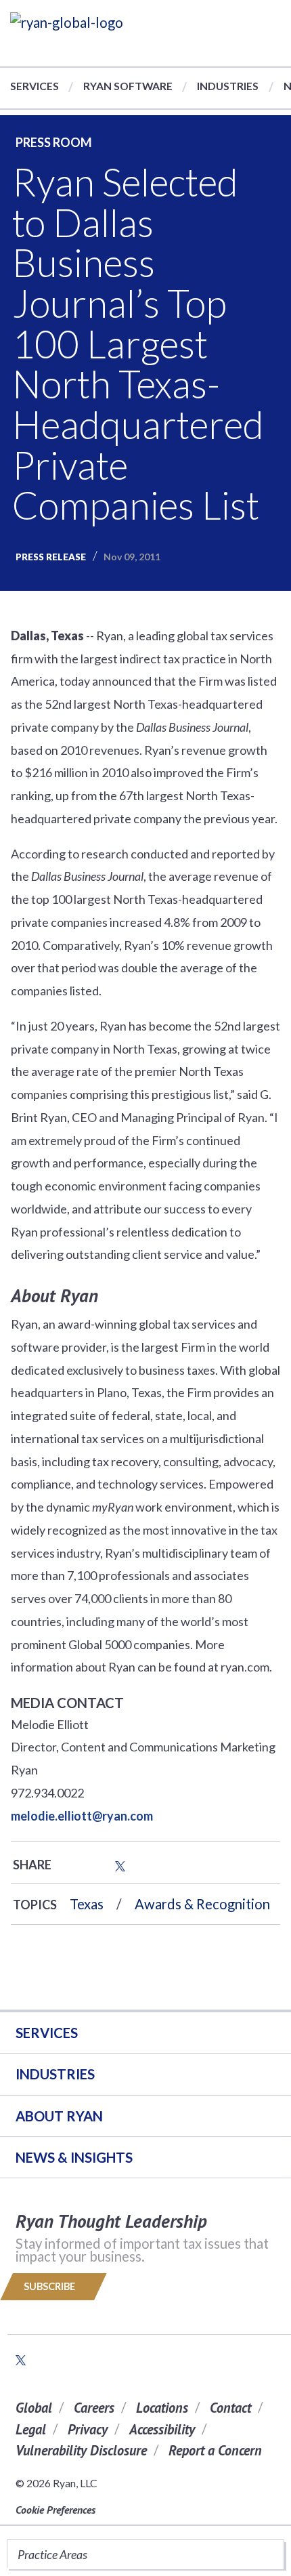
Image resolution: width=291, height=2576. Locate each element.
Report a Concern (215, 2450)
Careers (94, 2408)
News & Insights (74, 2157)
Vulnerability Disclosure (81, 2450)
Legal (31, 2429)
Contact (230, 2408)
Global (34, 2408)
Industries (228, 86)
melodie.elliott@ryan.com (82, 1816)
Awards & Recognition (202, 1904)
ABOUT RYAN (59, 2116)
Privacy (88, 2429)
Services (35, 86)
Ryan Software (128, 86)
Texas (87, 1904)
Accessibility (162, 2429)
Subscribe (50, 2286)
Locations (162, 2408)
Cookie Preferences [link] (55, 2510)
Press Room (54, 142)
